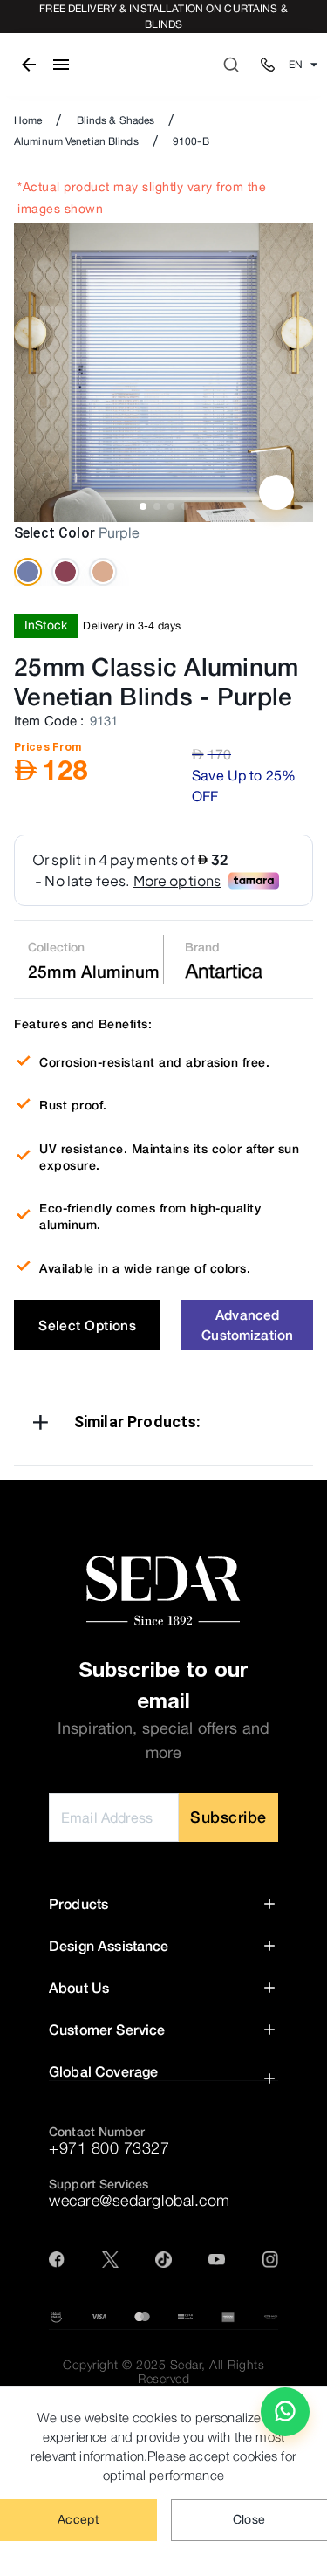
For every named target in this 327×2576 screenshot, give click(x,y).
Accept (78, 2519)
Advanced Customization (247, 1325)
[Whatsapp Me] (285, 2419)
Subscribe (228, 1817)
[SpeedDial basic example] (285, 2412)
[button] (163, 1425)
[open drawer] (61, 65)
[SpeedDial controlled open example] (276, 492)
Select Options (87, 1325)
